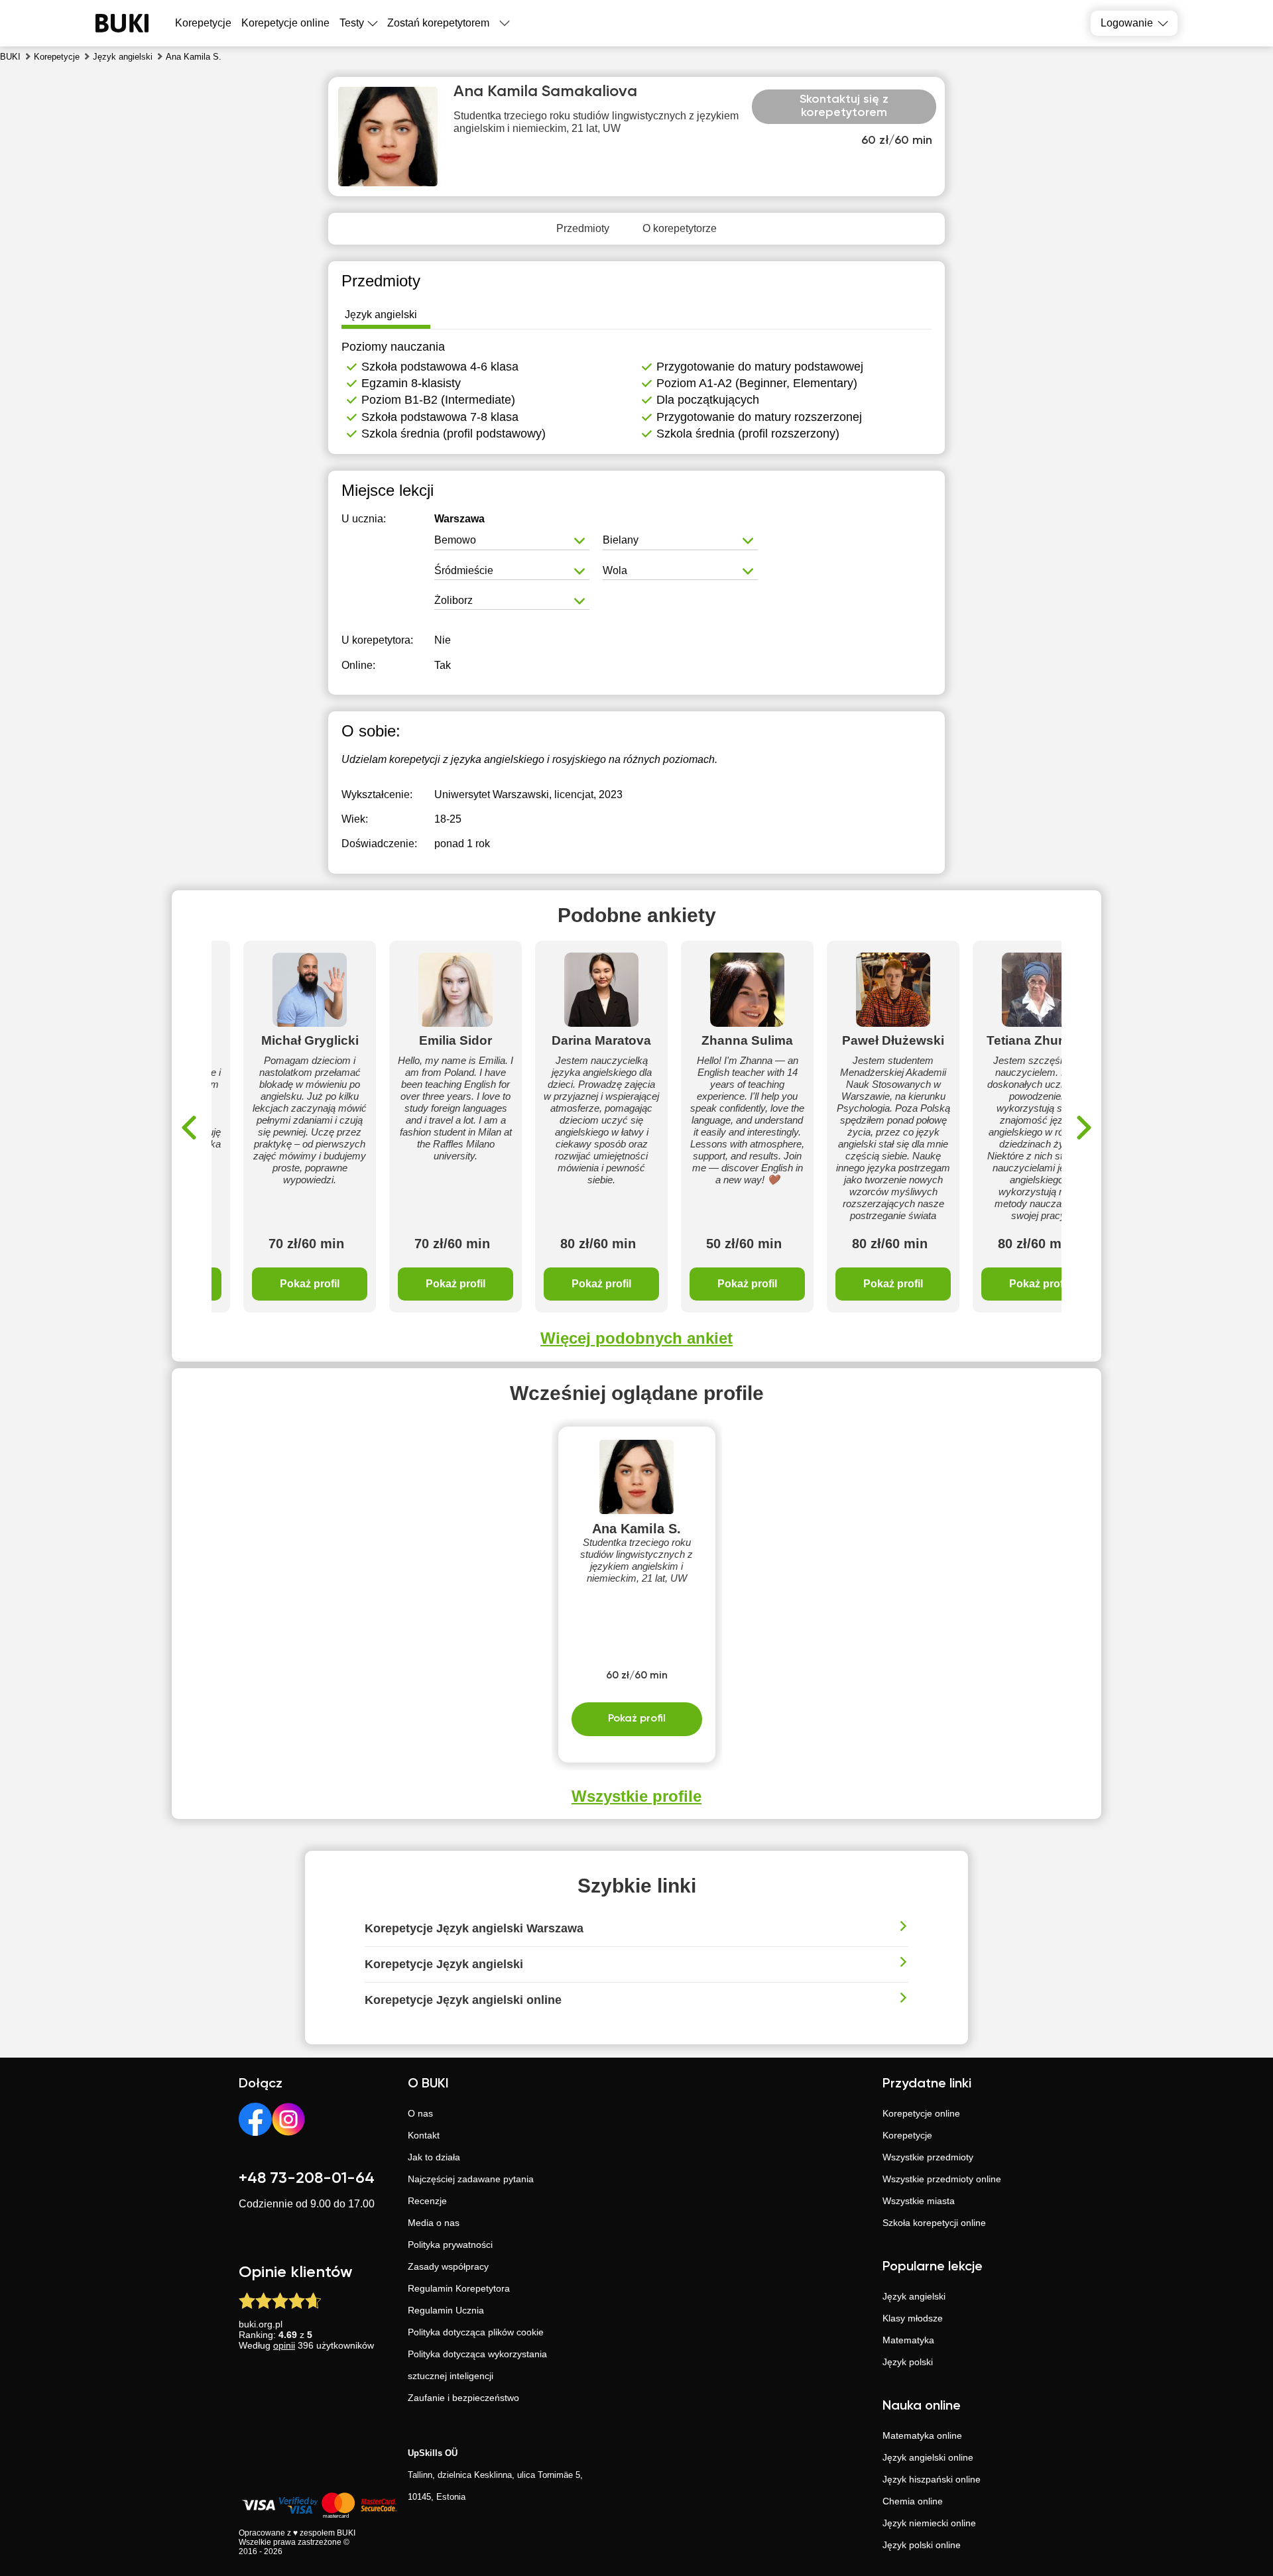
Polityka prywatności (450, 2245)
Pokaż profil (310, 1284)
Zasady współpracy (448, 2266)
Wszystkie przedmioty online (942, 2179)
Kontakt (424, 2135)
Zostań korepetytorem (438, 23)
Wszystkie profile (636, 1796)
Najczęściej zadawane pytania (471, 2179)
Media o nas (434, 2223)
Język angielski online (928, 2457)
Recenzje (427, 2201)
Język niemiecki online (929, 2523)
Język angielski (914, 2296)
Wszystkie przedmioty (928, 2157)
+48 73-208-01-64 (307, 2178)
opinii (284, 2345)
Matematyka (908, 2340)
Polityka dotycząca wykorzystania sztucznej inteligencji (477, 2365)
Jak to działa (434, 2157)
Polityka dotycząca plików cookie (476, 2332)
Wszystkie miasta (919, 2201)
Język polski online (922, 2545)
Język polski (908, 2362)
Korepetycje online (285, 23)
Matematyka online (922, 2435)
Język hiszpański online (932, 2479)
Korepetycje (907, 2135)
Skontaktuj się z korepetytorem (844, 106)
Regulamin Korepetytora (459, 2288)
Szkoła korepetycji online (934, 2223)
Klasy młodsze (913, 2318)
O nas (420, 2113)
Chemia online (913, 2501)
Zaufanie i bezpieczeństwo (463, 2398)
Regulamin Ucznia (446, 2310)
